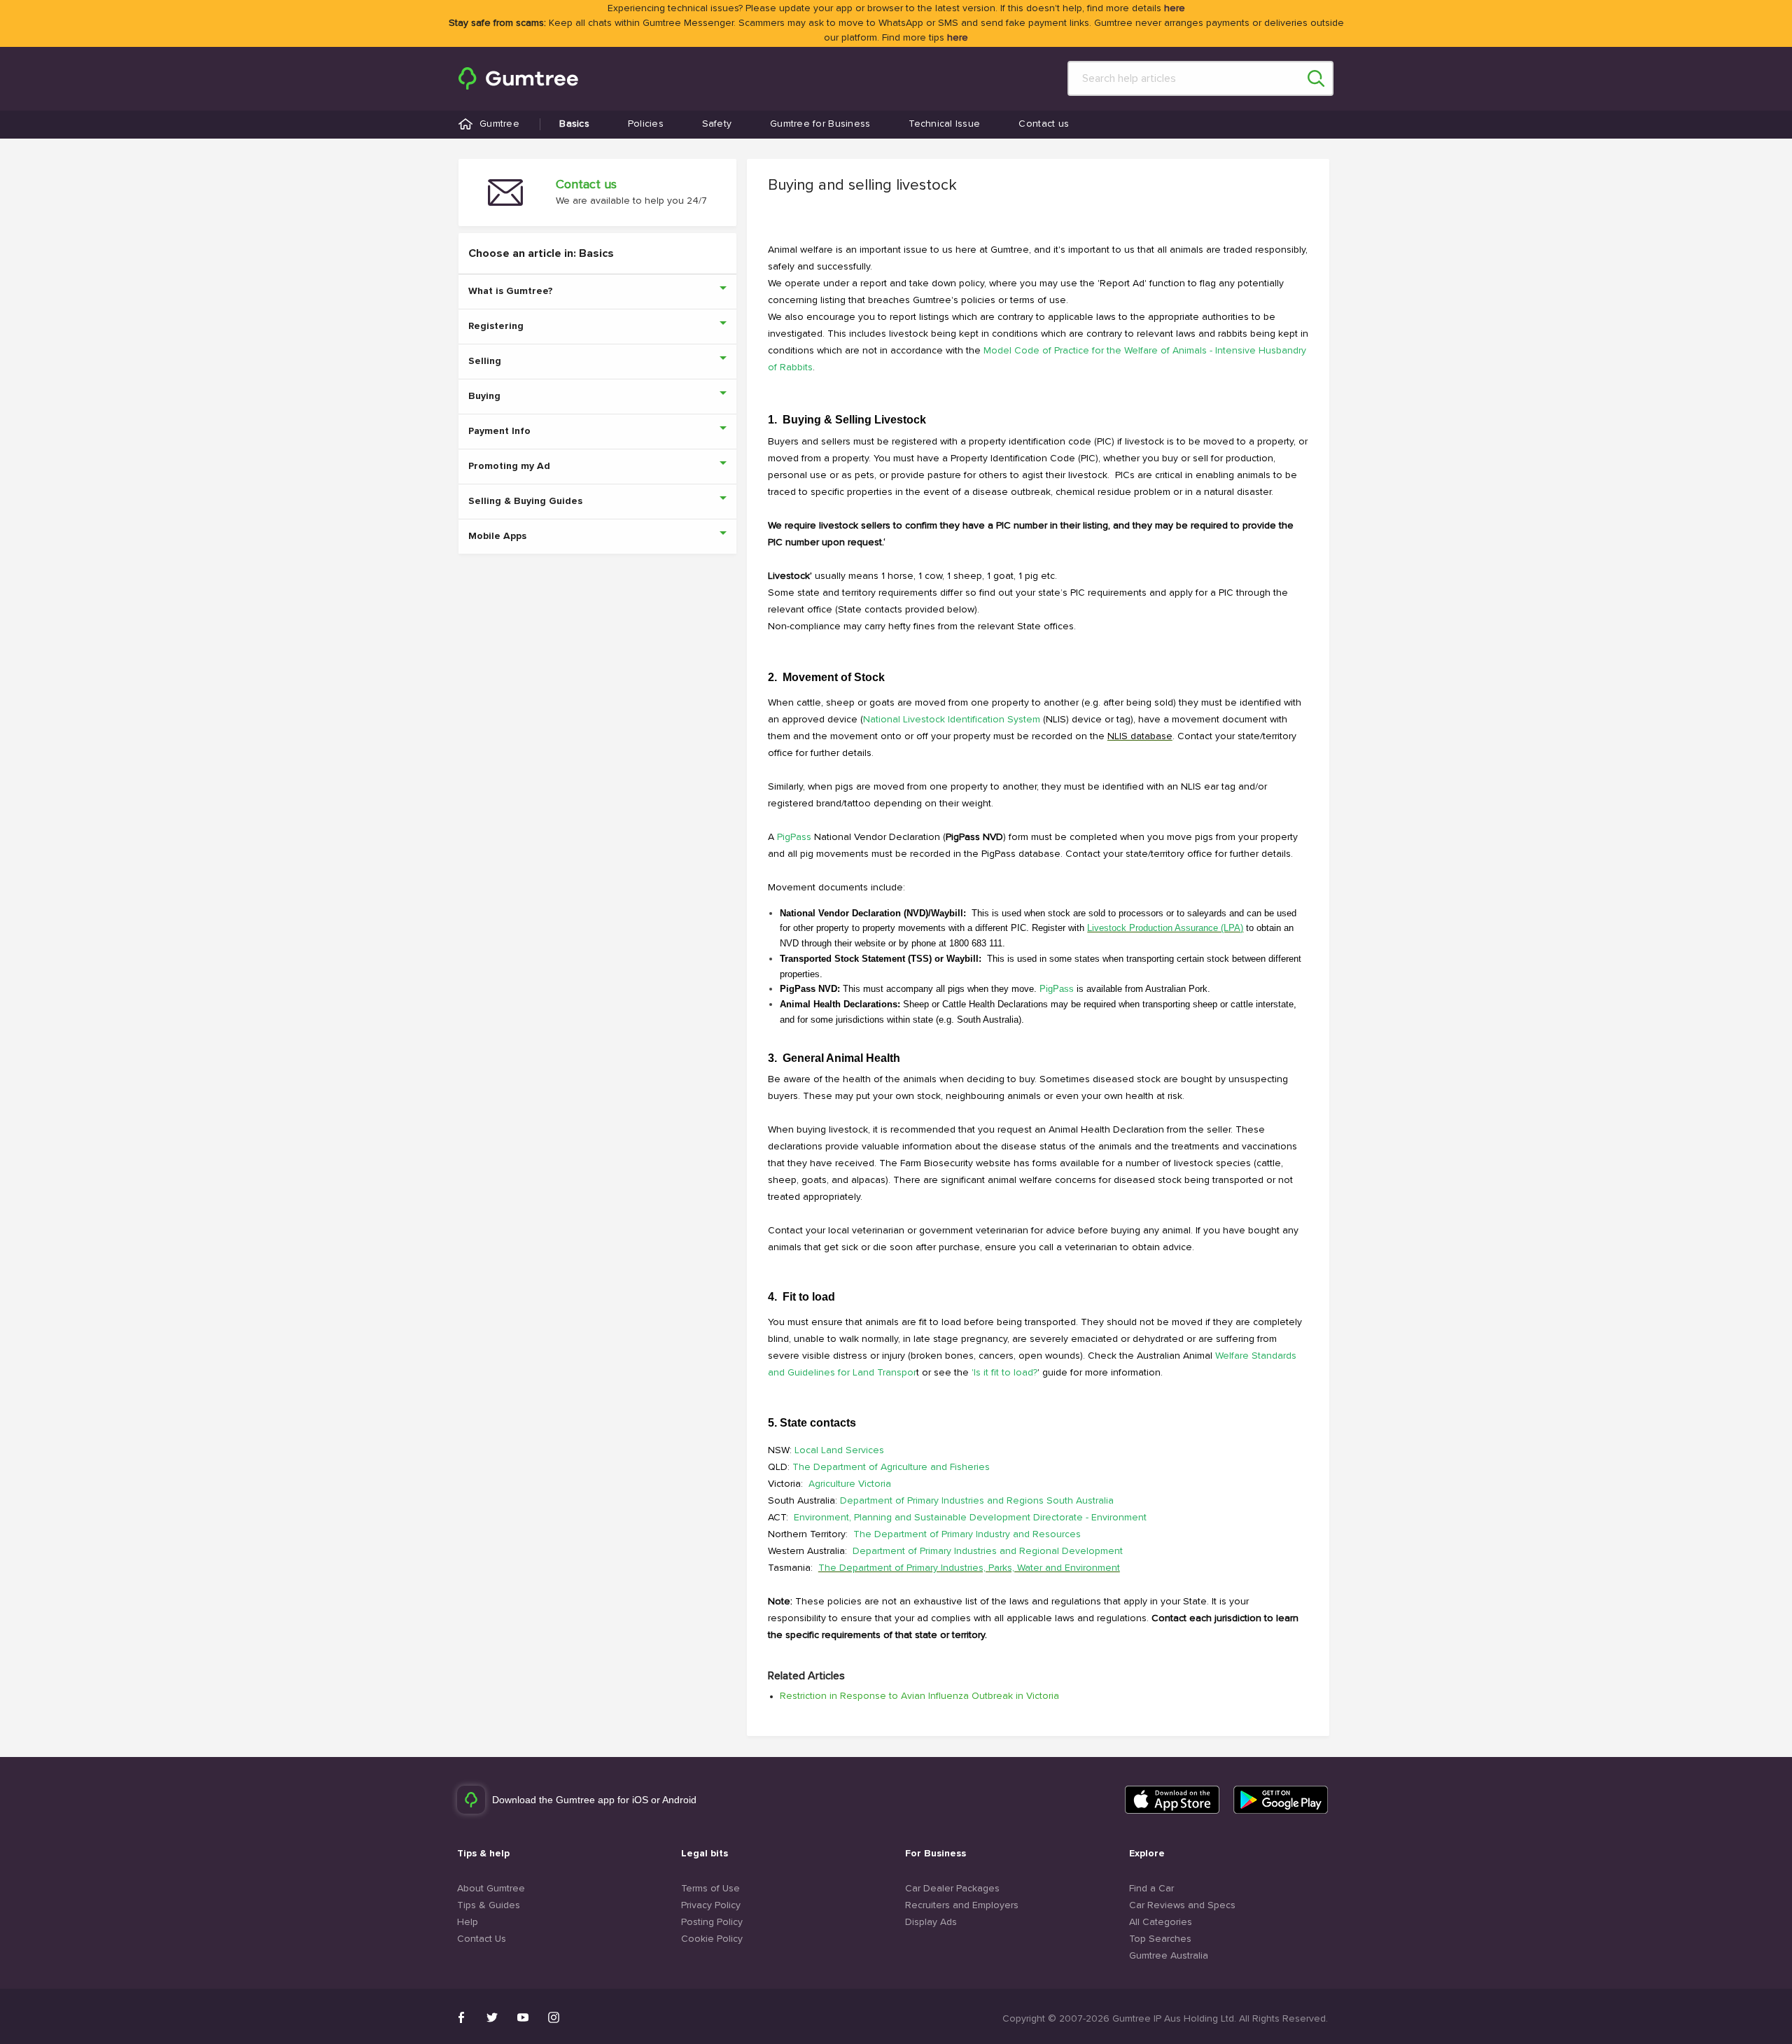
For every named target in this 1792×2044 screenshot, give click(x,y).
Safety (717, 124)
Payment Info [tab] (499, 431)
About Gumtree (491, 1889)
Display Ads (931, 1922)
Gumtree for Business (820, 124)
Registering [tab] (496, 326)
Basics (574, 124)
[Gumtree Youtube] (523, 2017)
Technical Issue (944, 124)
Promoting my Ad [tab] (509, 466)
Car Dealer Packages (952, 1889)
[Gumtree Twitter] (492, 2017)
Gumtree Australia (1169, 1956)
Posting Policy (712, 1922)
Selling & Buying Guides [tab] (525, 501)
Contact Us (482, 1939)
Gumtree (499, 124)
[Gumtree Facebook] (461, 2017)
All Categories (1161, 1922)
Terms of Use (710, 1889)
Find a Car (1151, 1889)
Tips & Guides (489, 1905)
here (1175, 8)
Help (468, 1922)
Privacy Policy (711, 1905)
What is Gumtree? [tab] (511, 291)
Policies (646, 124)
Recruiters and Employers (962, 1905)
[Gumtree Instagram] (554, 2017)
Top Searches (1160, 1939)
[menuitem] (518, 78)
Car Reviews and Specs (1182, 1905)
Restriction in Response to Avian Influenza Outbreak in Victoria (919, 1696)
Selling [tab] (485, 361)
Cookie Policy (712, 1939)
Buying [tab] (484, 396)
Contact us (1044, 124)
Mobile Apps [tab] (497, 536)
